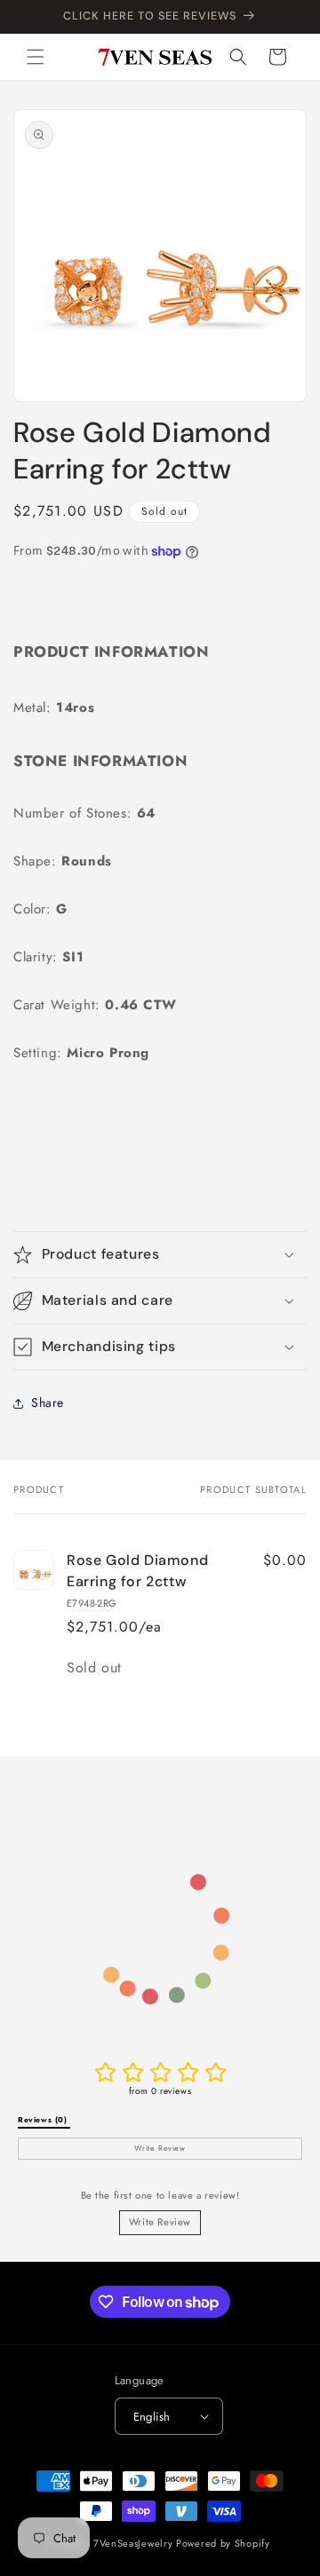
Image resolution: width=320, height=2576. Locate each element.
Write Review (160, 2222)
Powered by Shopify (223, 2543)
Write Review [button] (160, 2148)
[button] (36, 57)
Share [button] (48, 1403)
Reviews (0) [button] (44, 2120)
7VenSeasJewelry (133, 2543)
